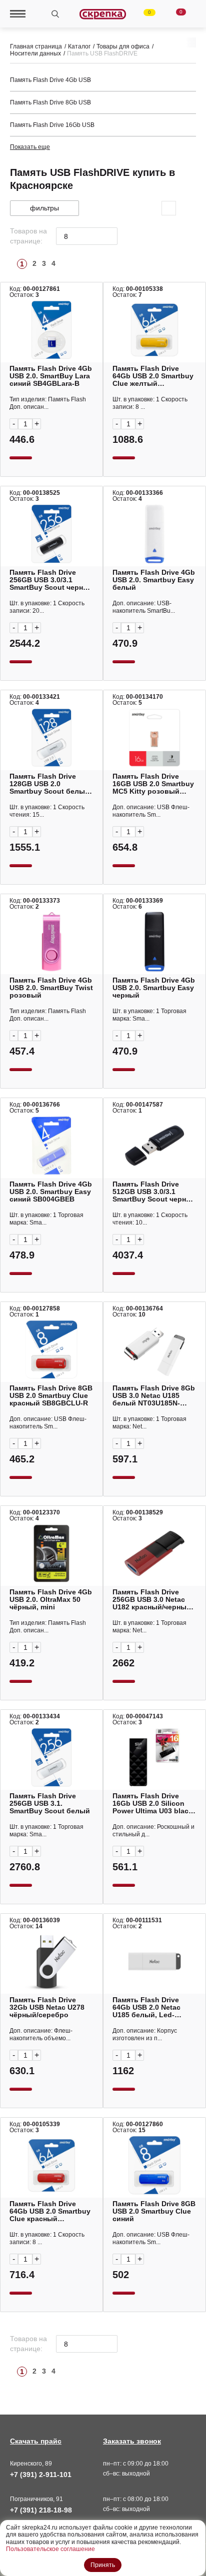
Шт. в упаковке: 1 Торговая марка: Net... (149, 1423)
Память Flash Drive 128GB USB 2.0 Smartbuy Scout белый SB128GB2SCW (49, 784)
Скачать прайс (36, 2441)
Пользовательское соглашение (50, 2549)
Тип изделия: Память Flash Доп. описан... (48, 403)
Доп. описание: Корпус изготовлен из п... (145, 2034)
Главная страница (36, 46)
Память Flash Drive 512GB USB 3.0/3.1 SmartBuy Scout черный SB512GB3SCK (154, 1192)
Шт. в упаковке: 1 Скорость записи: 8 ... (150, 403)
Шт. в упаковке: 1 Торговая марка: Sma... (149, 1015)
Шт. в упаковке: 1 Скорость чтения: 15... (47, 811)
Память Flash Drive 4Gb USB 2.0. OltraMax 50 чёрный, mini (51, 1600)
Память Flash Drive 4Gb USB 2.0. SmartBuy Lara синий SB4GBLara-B (51, 376)
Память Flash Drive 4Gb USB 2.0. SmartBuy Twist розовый (51, 988)
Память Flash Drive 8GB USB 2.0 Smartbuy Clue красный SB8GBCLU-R (51, 1396)
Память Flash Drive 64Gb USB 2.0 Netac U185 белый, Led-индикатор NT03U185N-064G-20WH (153, 2007)
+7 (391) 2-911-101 (41, 2475)
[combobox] (87, 236)
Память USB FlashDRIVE (102, 53)
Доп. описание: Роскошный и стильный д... (153, 1831)
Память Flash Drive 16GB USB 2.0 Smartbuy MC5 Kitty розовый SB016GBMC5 (153, 784)
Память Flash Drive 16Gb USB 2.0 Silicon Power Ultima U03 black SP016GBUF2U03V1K (152, 1804)
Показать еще (30, 147)
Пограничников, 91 (36, 2499)
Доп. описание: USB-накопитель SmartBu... (144, 607)
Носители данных (35, 53)
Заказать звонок (132, 2441)
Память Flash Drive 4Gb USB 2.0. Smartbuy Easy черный (154, 988)
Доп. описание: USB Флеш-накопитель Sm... (151, 811)
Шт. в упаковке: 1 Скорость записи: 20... (47, 607)
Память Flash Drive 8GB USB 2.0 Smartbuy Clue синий (154, 2211)
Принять (103, 2565)
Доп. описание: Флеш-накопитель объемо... (41, 2034)
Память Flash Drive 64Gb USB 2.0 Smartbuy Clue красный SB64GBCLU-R (50, 2211)
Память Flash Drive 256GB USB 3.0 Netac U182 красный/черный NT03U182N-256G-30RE (152, 1600)
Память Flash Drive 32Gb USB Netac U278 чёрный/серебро (47, 2007)
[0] (143, 14)
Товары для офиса (123, 46)
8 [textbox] (66, 236)
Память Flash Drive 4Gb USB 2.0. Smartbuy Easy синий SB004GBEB (51, 1192)
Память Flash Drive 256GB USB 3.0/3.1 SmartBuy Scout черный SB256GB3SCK (51, 580)
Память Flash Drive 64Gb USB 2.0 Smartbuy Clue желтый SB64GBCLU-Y (153, 376)
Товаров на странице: (28, 236)
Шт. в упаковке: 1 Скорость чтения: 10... (150, 1219)
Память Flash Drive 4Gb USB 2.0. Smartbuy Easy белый (154, 580)
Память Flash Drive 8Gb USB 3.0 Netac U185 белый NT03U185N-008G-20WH (154, 1396)
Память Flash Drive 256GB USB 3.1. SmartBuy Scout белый (50, 1804)
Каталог (79, 46)
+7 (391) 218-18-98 (41, 2510)
